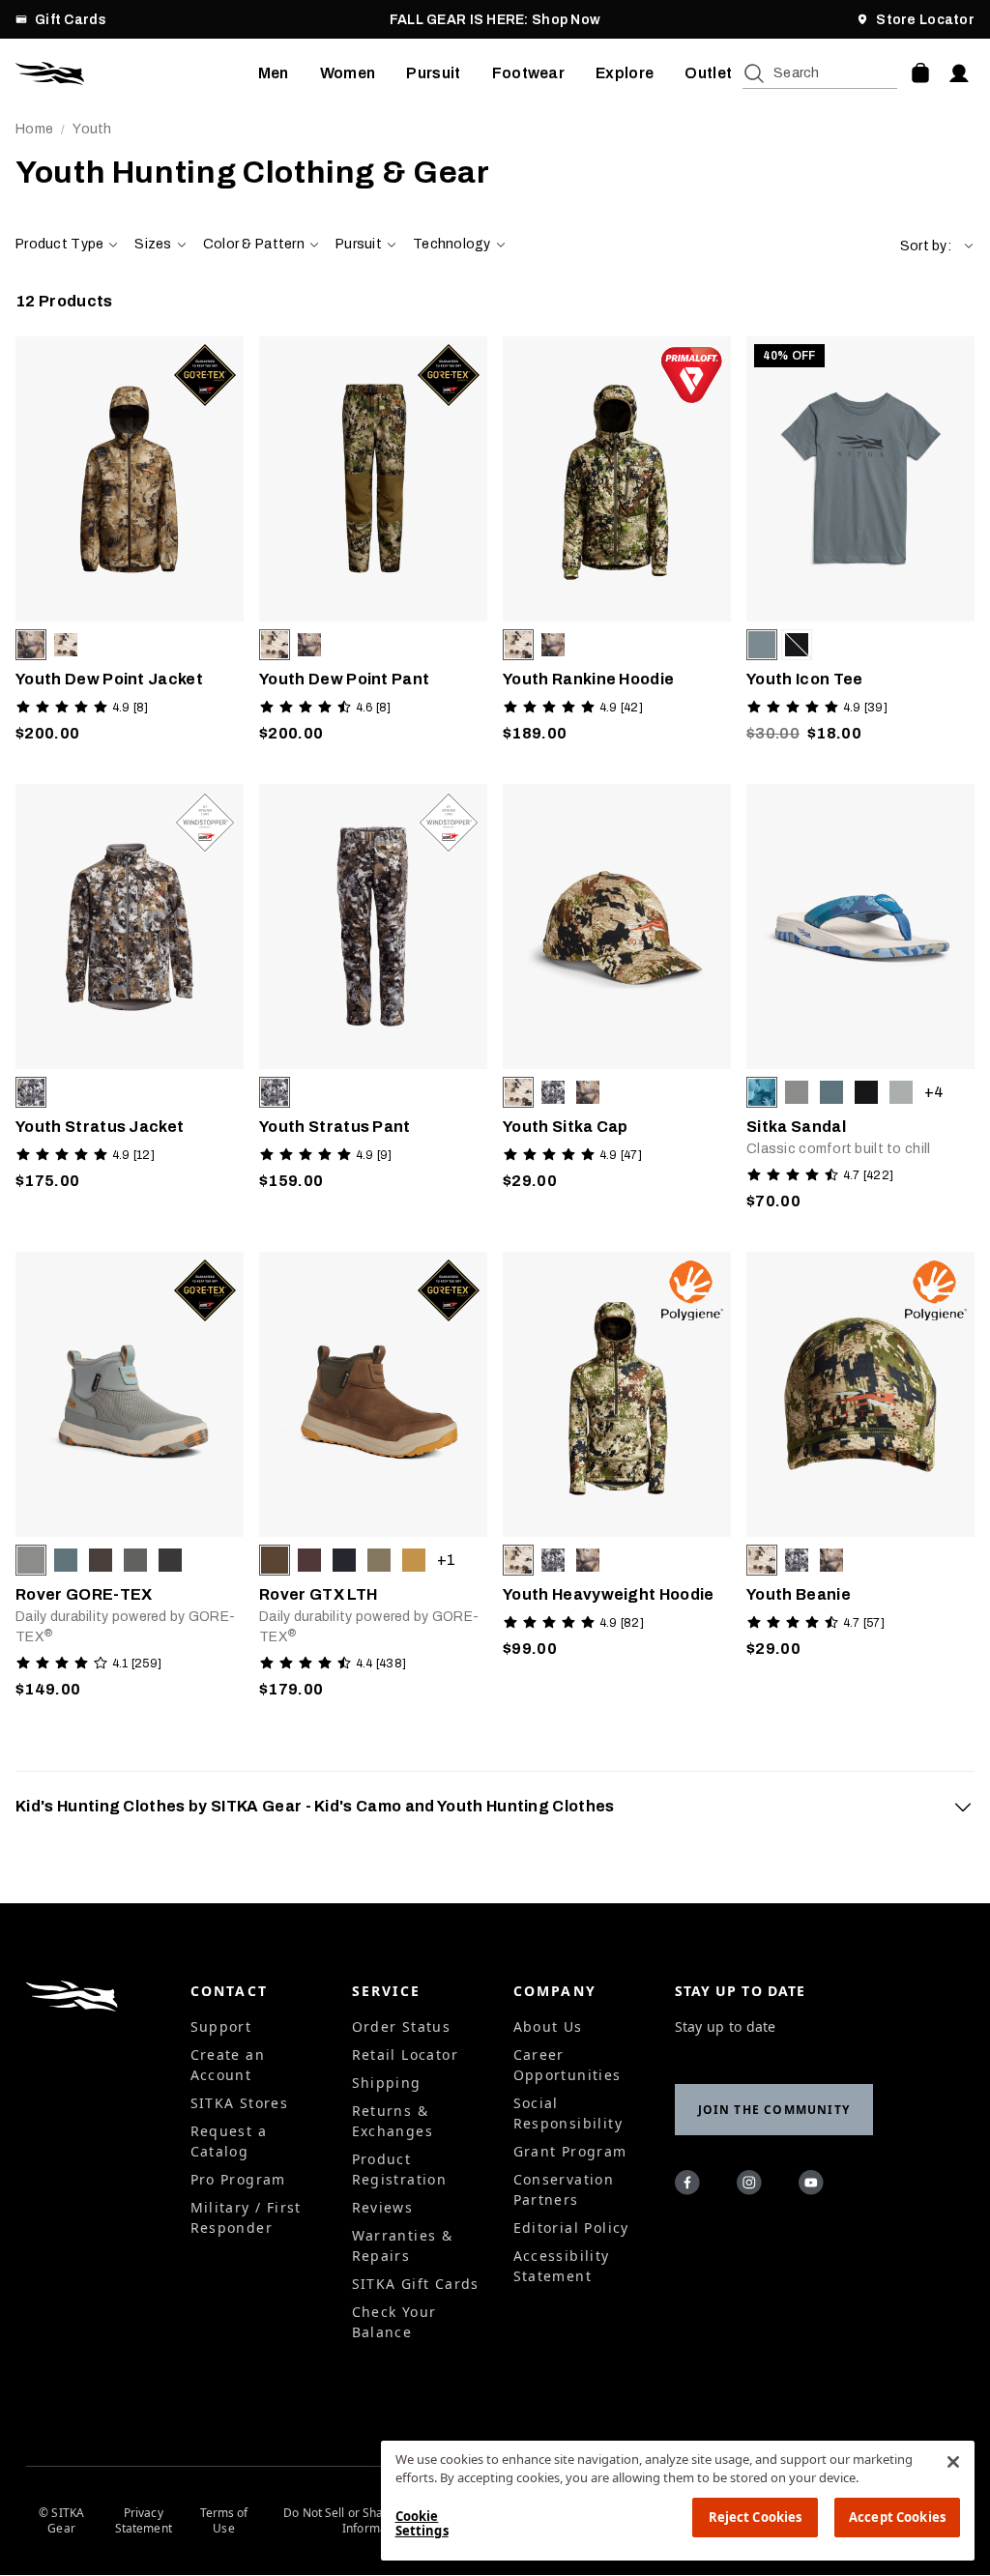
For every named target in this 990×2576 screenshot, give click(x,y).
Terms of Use (224, 2521)
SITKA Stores (240, 2103)
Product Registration (400, 2169)
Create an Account (228, 2065)
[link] (130, 545)
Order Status (402, 2026)
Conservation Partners (564, 2189)
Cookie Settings (422, 2524)
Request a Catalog (229, 2141)
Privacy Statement (144, 2521)
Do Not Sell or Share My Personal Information (375, 2521)
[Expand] (963, 1807)
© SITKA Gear (61, 2521)
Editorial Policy (571, 2228)
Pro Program (238, 2179)
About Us (548, 2026)
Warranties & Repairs (403, 2245)
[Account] (959, 73)
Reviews (383, 2207)
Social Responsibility (568, 2113)
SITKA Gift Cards (416, 2284)
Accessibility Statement (562, 2266)
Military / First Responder (246, 2217)
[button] (937, 246)
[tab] (495, 1807)
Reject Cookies (756, 2517)
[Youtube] (814, 2185)
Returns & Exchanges (393, 2121)
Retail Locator (406, 2055)
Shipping (387, 2083)
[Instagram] (752, 2185)
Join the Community (774, 2110)
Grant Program (570, 2151)
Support (221, 2026)
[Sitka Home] (137, 73)
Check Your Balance (394, 2322)
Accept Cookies (897, 2517)
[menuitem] (274, 73)
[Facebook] (690, 2185)
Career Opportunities (568, 2065)
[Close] (953, 2462)
